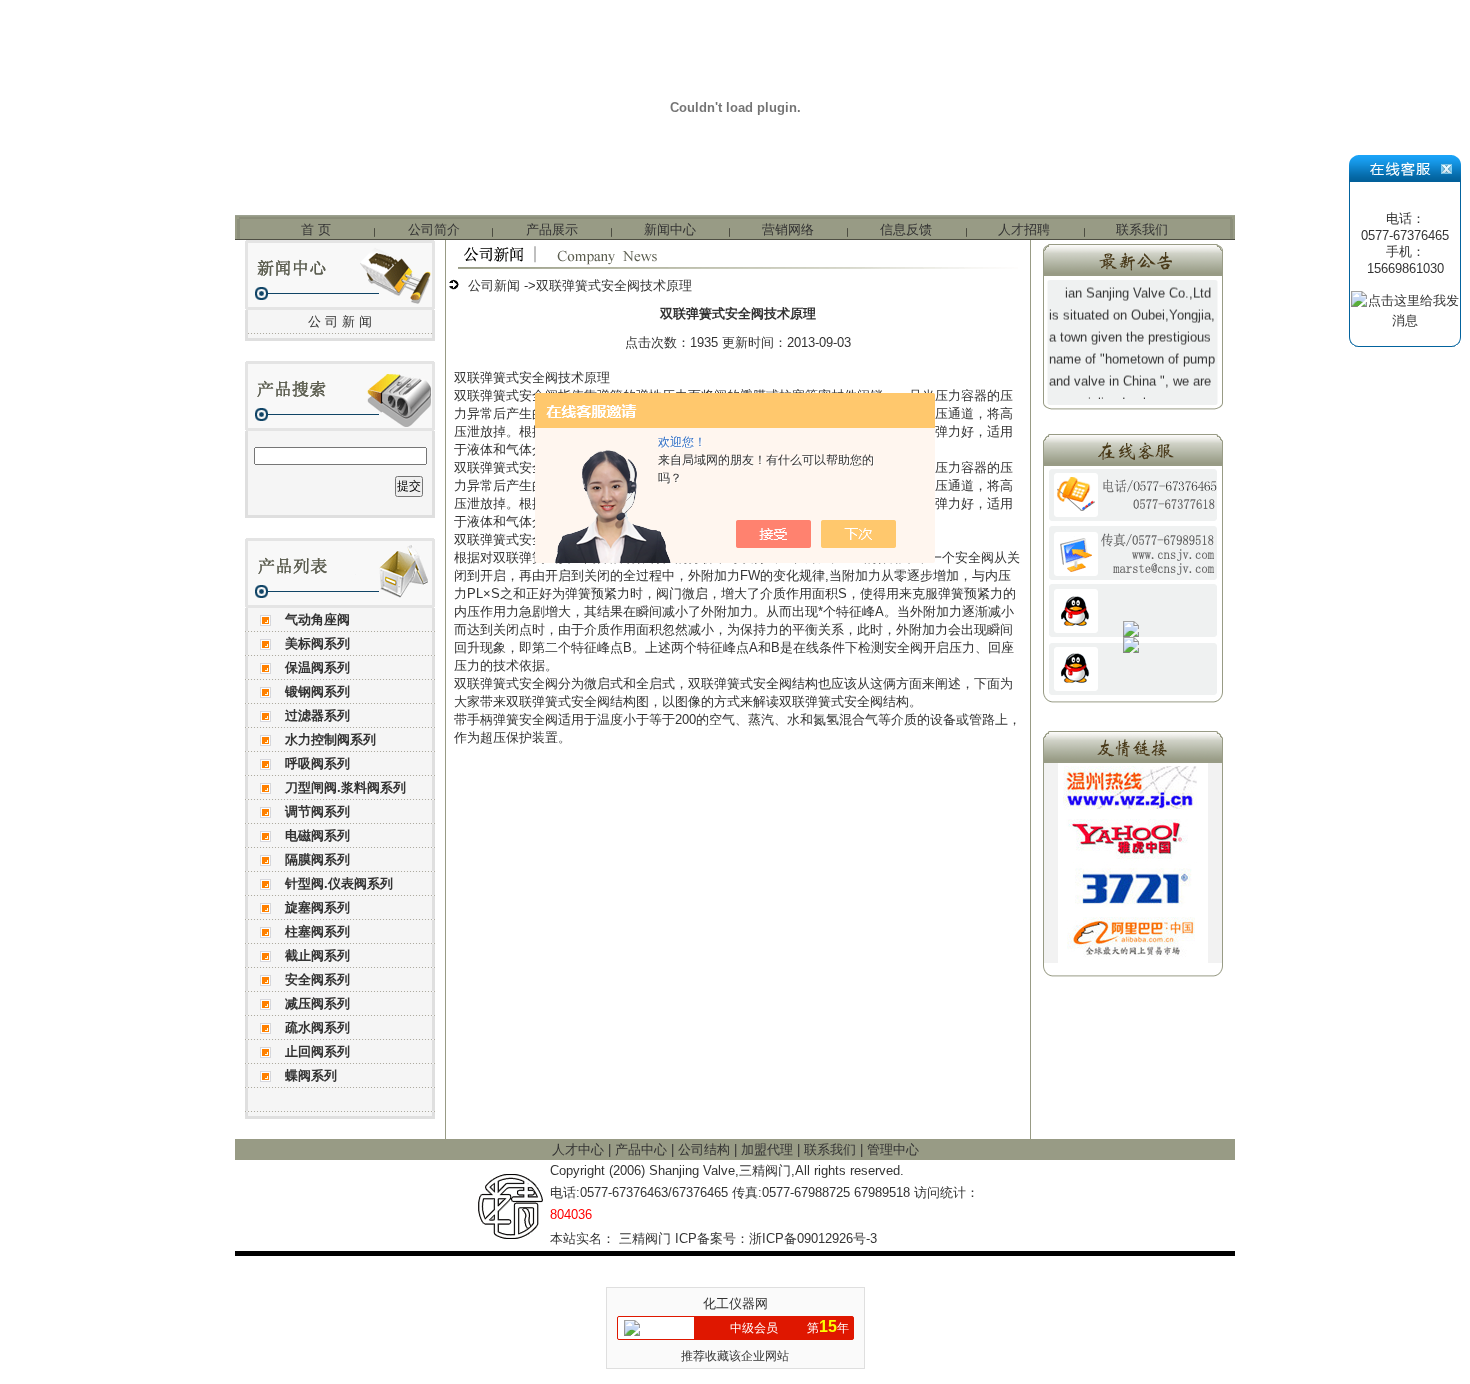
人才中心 (580, 1149)
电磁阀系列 (317, 835)
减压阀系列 (317, 1003)
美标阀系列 (317, 643)
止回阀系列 (317, 1051)
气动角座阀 (317, 619)
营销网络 (788, 229)
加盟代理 (769, 1149)
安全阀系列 (317, 979)
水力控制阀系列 (330, 739)
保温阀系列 (317, 667)
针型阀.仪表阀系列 (339, 883)
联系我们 (1142, 229)
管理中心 (893, 1149)
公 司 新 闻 (340, 321)
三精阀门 (645, 1238)
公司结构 (706, 1149)
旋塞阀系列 (317, 907)
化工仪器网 (735, 1303)
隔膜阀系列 (317, 859)
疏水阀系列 (317, 1027)
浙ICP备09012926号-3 (813, 1238)
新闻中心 (670, 229)
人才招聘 (1024, 229)
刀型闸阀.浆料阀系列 (345, 787)
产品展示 (552, 229)
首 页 (316, 229)
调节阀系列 (317, 811)
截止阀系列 (317, 955)
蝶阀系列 (311, 1075)
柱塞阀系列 (317, 931)
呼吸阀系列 (317, 763)
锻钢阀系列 (317, 691)
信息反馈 (906, 229)
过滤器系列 (317, 715)
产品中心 (643, 1149)
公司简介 (434, 229)
